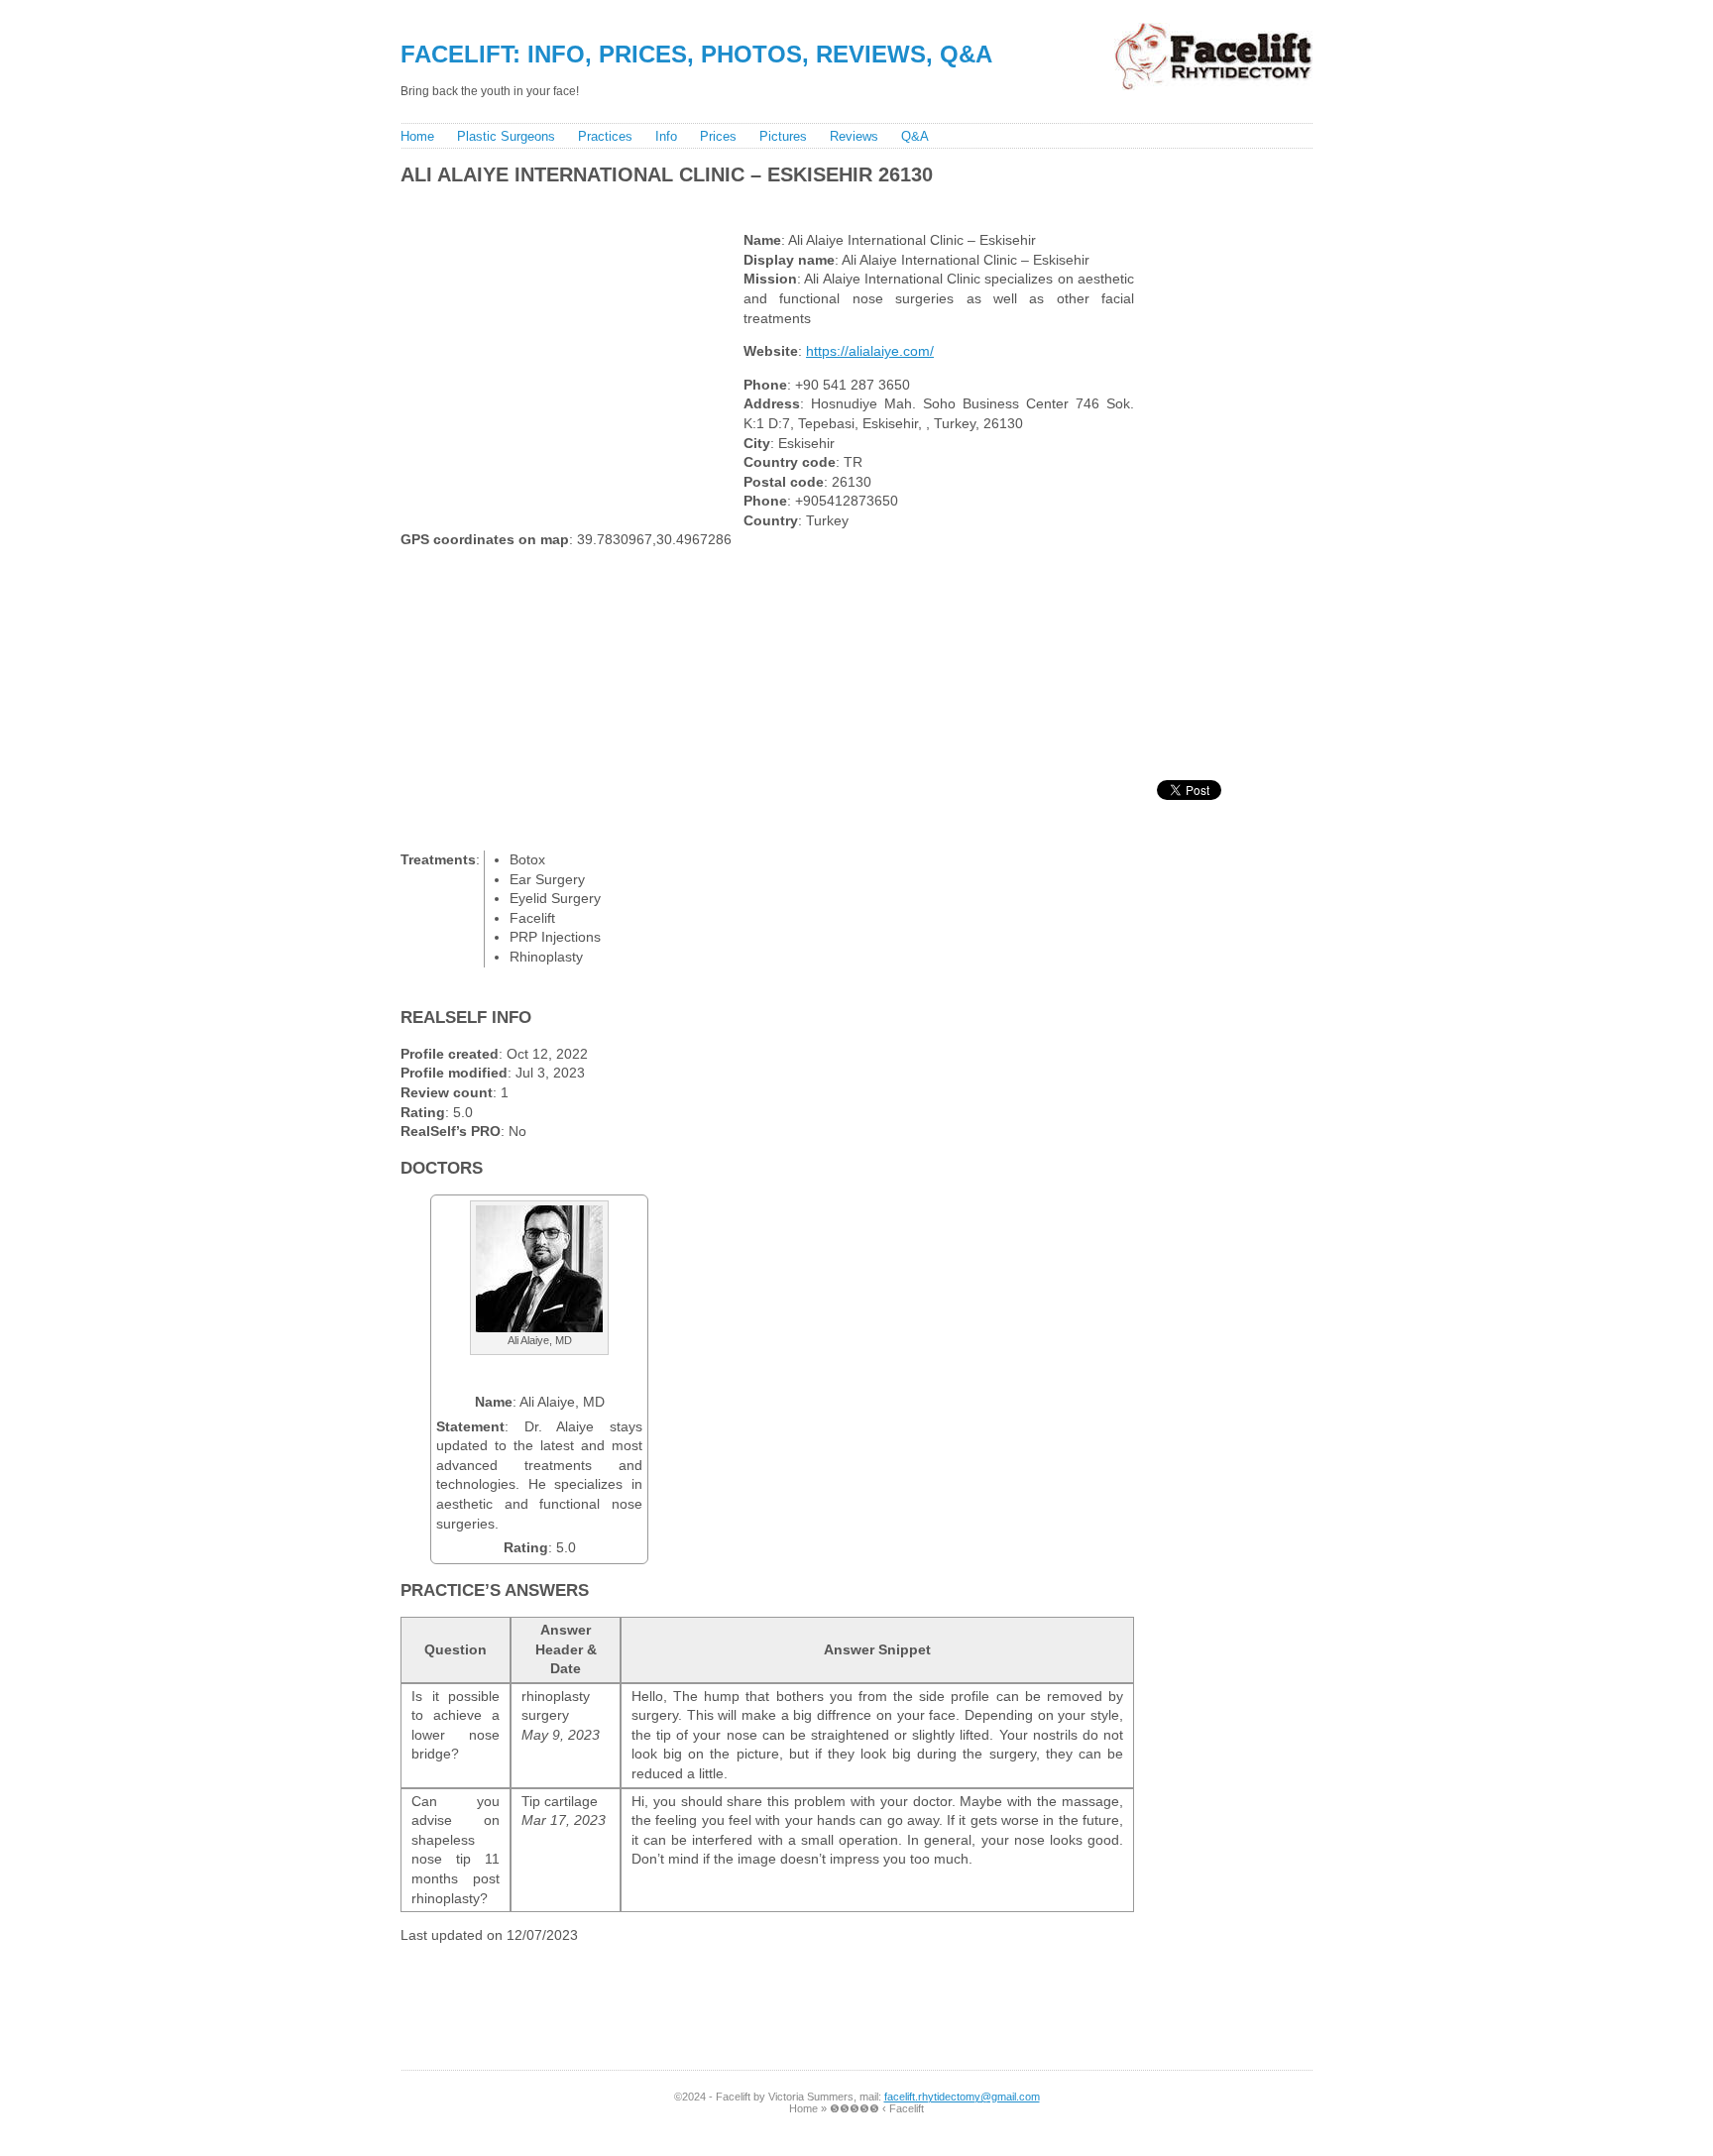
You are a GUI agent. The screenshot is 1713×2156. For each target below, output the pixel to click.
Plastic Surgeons (506, 136)
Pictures (783, 136)
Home (417, 136)
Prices (718, 136)
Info (666, 136)
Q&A (915, 136)
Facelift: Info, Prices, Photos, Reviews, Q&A (696, 54)
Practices (605, 136)
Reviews (854, 136)
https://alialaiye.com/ (870, 351)
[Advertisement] (756, 204)
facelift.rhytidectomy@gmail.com (962, 2097)
